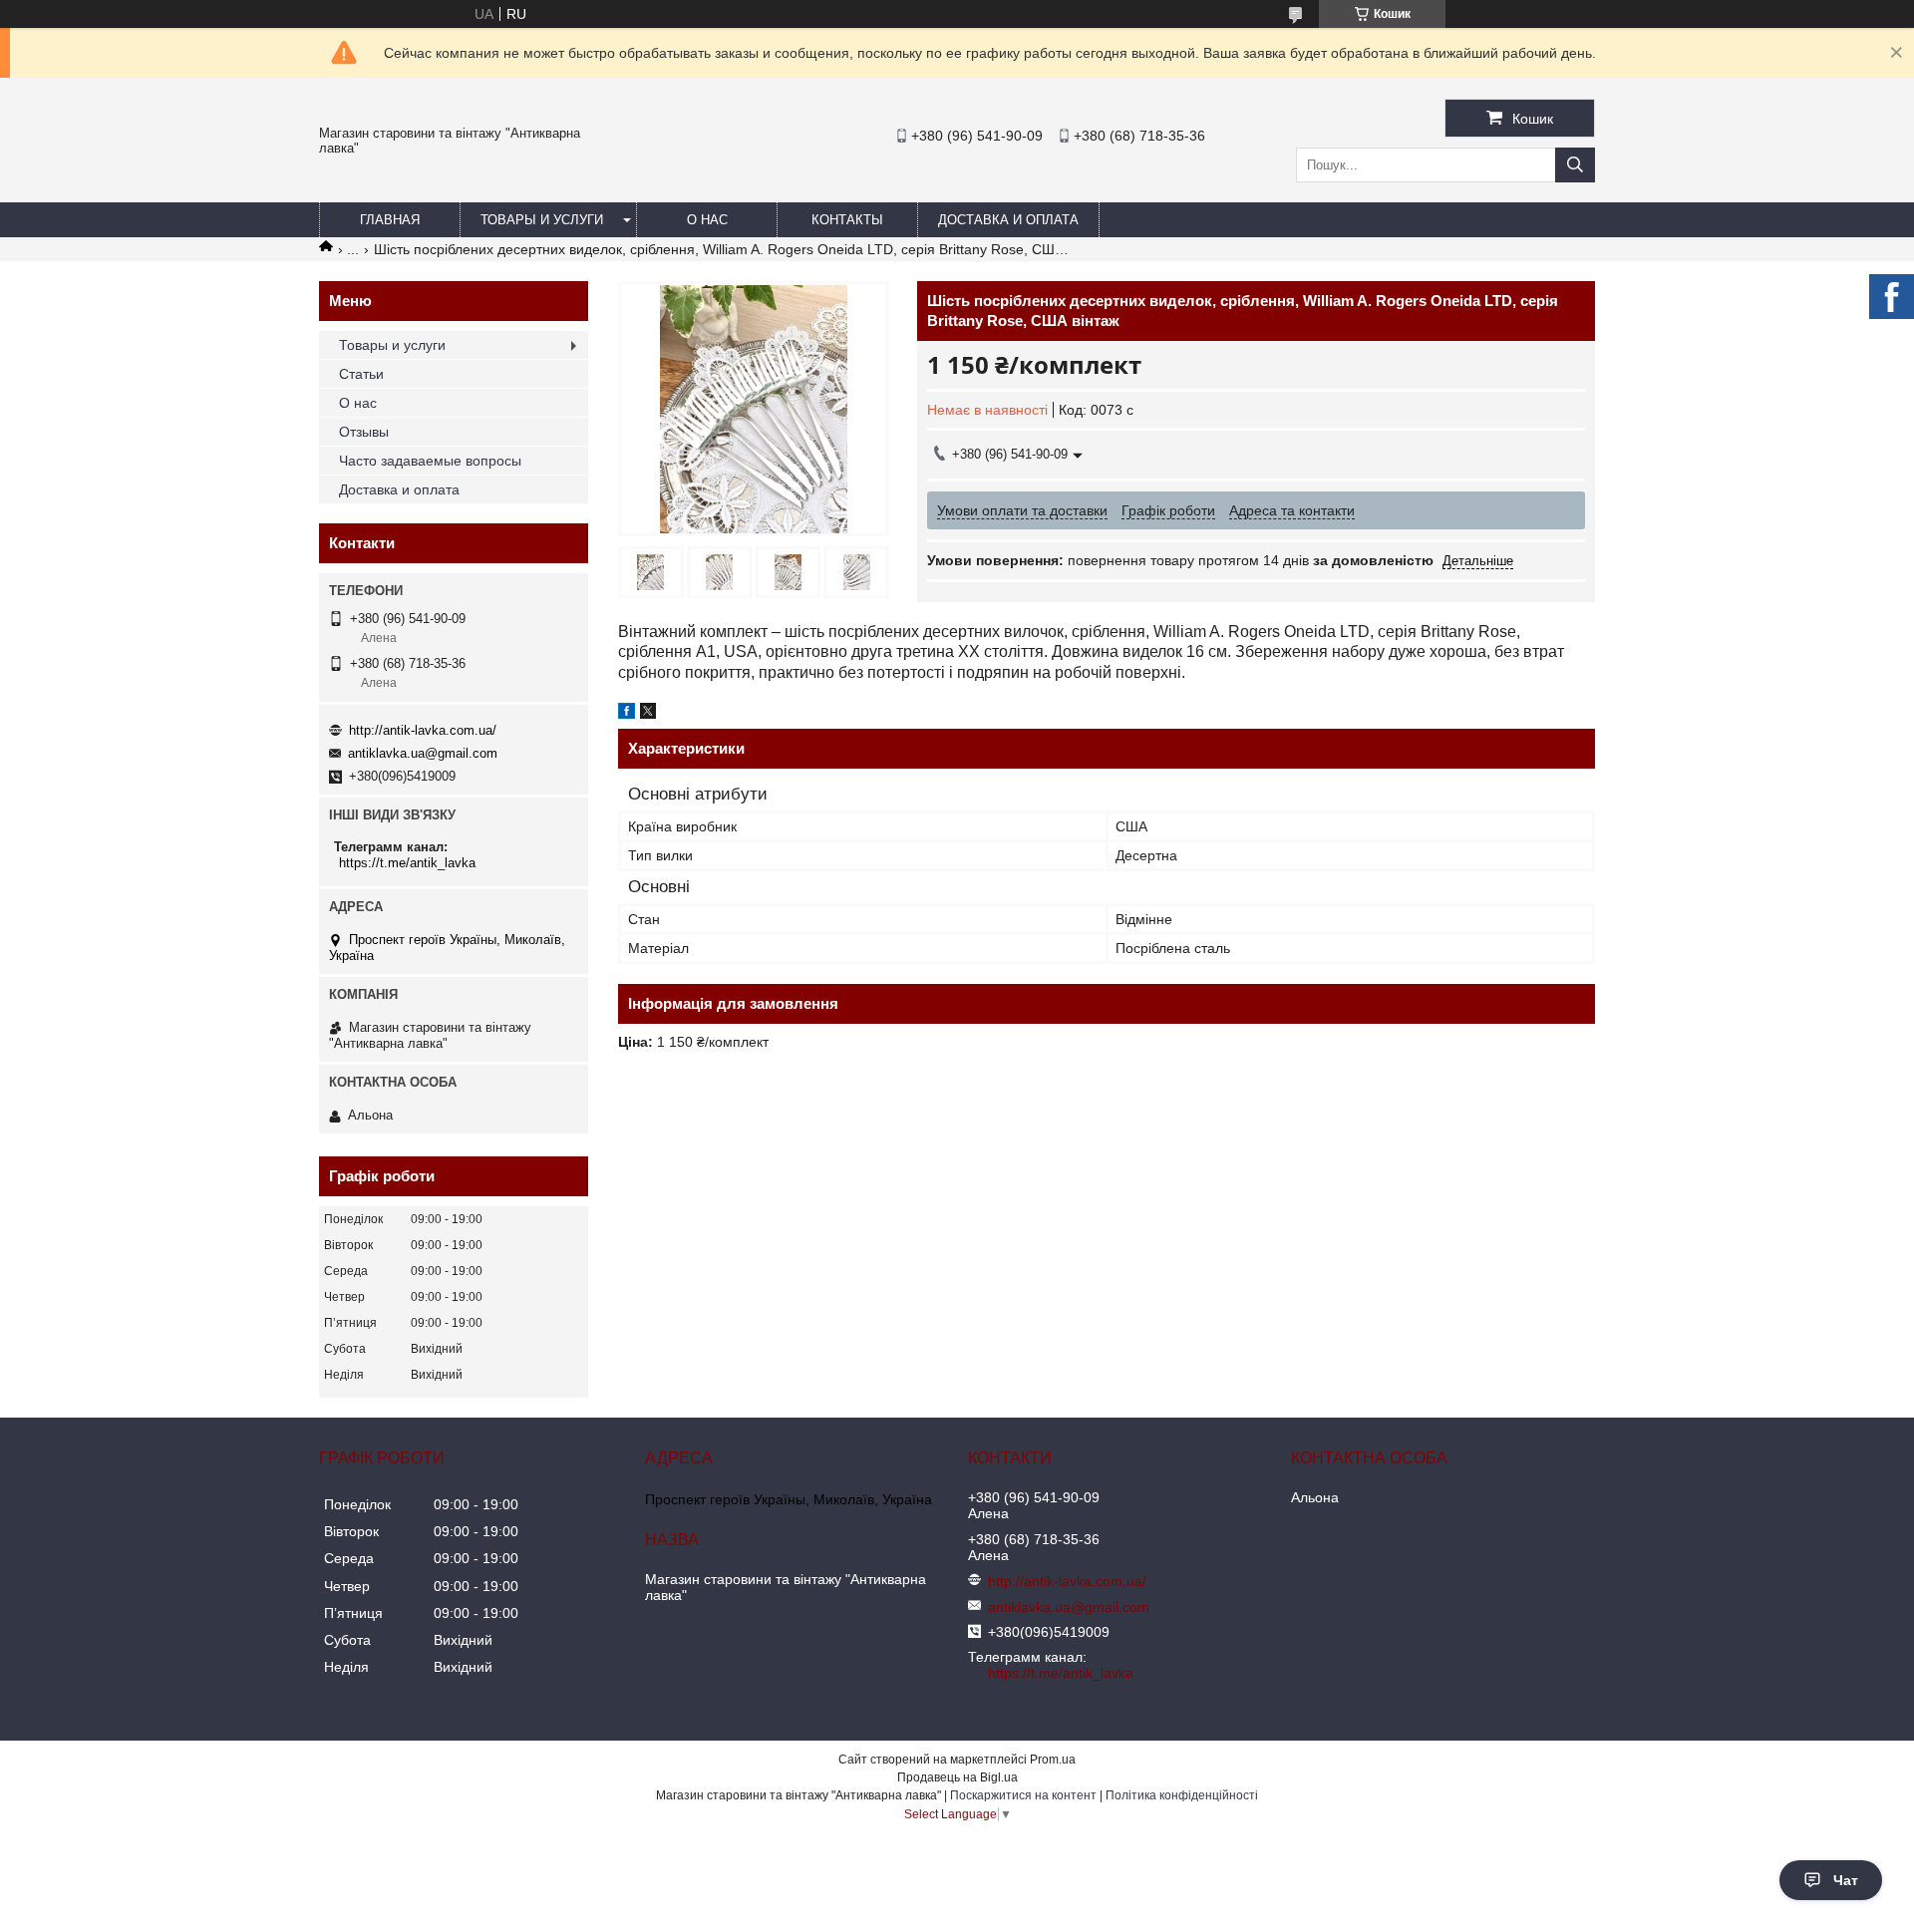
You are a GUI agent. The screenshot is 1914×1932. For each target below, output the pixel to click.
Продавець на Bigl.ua (957, 1777)
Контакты (847, 220)
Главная (390, 220)
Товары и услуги (542, 220)
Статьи (361, 374)
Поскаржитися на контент (1023, 1795)
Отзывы (364, 432)
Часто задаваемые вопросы (430, 461)
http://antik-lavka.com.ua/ (423, 730)
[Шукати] (1575, 165)
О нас (707, 220)
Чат (1846, 1880)
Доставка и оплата (1008, 220)
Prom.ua (1053, 1760)
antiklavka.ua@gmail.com (423, 753)
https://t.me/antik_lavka (407, 863)
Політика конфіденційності (1182, 1795)
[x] (648, 714)
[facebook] (627, 714)
